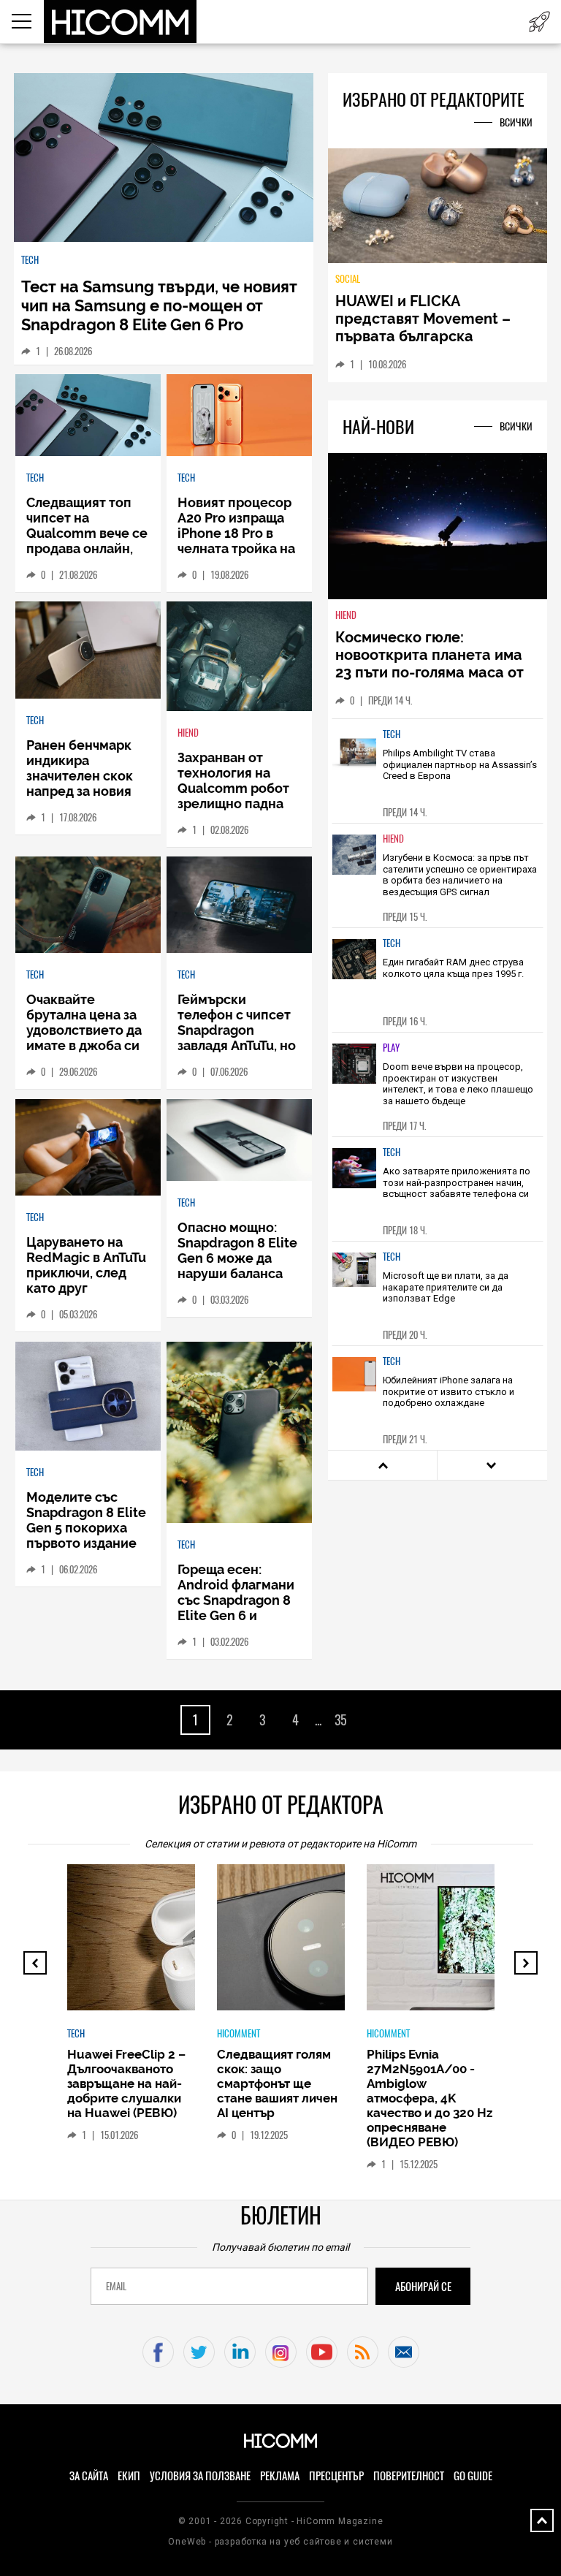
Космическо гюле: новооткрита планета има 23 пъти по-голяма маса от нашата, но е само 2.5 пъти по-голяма (431, 672)
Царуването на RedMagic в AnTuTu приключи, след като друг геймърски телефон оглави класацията (86, 1288)
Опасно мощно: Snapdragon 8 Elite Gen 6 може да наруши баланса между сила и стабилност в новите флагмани (237, 1273)
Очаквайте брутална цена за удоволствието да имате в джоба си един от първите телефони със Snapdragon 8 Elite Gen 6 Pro (86, 1053)
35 (341, 1720)
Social (348, 279)
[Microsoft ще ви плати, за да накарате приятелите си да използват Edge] (354, 1283)
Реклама (280, 2476)
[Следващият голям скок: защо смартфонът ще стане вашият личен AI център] (337, 1945)
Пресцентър (336, 2476)
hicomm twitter (199, 2352)
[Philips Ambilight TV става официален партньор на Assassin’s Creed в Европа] (354, 760)
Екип (129, 2476)
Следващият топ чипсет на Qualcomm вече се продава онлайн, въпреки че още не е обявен (87, 541)
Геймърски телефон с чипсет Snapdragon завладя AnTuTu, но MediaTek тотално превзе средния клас (237, 1045)
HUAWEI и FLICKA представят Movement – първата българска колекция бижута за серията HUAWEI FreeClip (427, 336)
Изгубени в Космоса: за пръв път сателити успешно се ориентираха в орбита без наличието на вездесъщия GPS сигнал (460, 875)
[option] (438, 771)
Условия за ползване (200, 2476)
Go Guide (473, 2476)
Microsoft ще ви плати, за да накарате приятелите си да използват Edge (446, 1287)
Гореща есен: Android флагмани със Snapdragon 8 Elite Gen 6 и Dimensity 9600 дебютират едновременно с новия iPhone (236, 1623)
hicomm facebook (158, 2352)
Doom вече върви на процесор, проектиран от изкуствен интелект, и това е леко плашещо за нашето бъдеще (458, 1084)
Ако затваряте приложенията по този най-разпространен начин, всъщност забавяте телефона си (457, 1182)
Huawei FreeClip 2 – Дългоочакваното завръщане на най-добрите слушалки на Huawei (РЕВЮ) (126, 2083)
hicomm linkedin (240, 2352)
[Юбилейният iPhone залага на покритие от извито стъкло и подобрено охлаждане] (354, 1387)
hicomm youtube (322, 2352)
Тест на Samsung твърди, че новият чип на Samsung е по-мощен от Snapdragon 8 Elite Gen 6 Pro (159, 305)
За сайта (89, 2476)
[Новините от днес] (539, 22)
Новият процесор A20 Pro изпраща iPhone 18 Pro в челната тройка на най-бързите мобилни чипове (236, 541)
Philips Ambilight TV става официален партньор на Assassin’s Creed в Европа (460, 764)
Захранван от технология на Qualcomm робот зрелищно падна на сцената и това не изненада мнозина (234, 803)
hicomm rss (363, 2352)
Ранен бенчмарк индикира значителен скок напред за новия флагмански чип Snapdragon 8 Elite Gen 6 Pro (86, 791)
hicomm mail (404, 2352)
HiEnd (188, 733)
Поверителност (409, 2476)
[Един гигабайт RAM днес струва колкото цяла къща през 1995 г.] (354, 969)
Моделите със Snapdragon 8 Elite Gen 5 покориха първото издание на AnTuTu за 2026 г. (87, 1528)
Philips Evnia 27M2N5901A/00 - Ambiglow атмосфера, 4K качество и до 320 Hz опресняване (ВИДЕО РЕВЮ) (430, 2098)
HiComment (238, 2033)
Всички (516, 122)
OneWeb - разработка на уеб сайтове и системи (280, 2542)
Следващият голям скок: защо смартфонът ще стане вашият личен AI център (277, 2083)
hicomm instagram (281, 2352)
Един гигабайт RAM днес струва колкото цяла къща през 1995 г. (453, 968)
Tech (30, 260)
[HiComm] (121, 22)
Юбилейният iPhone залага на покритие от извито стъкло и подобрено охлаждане (449, 1391)
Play (391, 1048)
